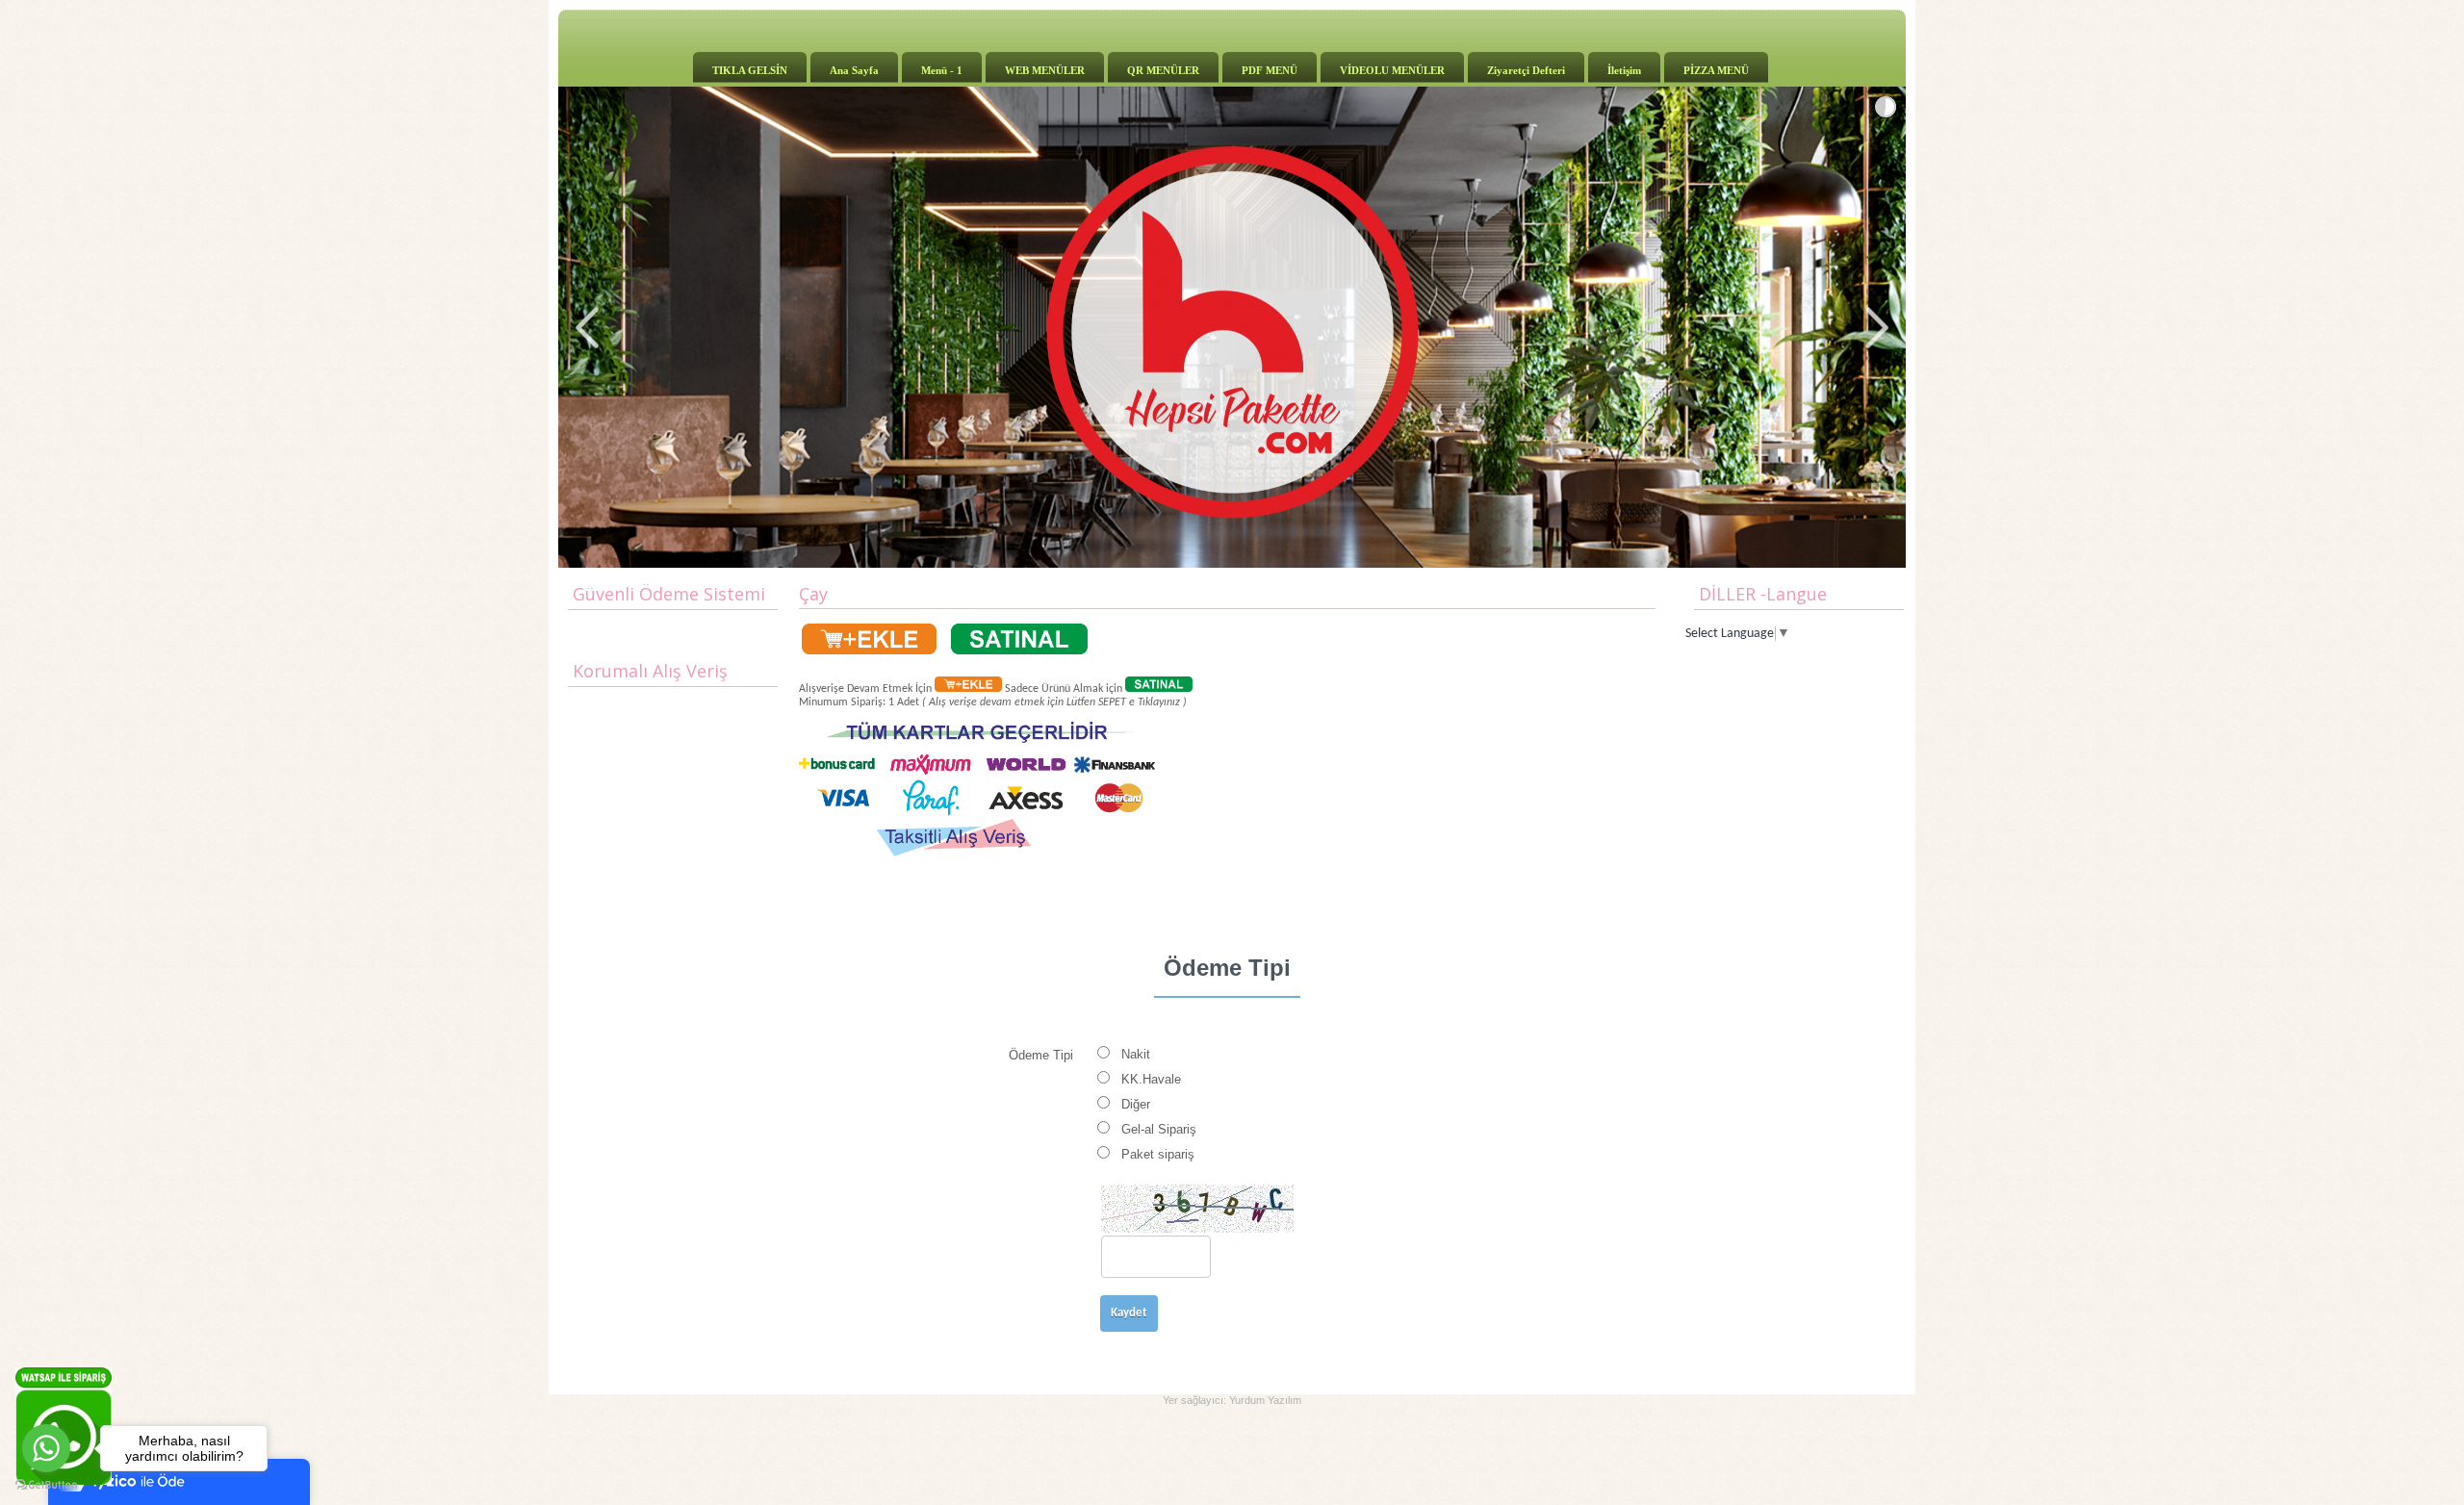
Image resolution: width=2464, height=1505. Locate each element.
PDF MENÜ (1270, 70)
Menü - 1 (942, 70)
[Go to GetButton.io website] (46, 1485)
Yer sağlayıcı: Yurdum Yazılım (1232, 1400)
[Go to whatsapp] (46, 1448)
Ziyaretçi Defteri (1526, 70)
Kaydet (1129, 1313)
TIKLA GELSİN (750, 70)
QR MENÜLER (1163, 70)
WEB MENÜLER (1045, 70)
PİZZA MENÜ (1716, 70)
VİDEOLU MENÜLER (1392, 70)
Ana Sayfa (854, 70)
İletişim (1624, 70)
